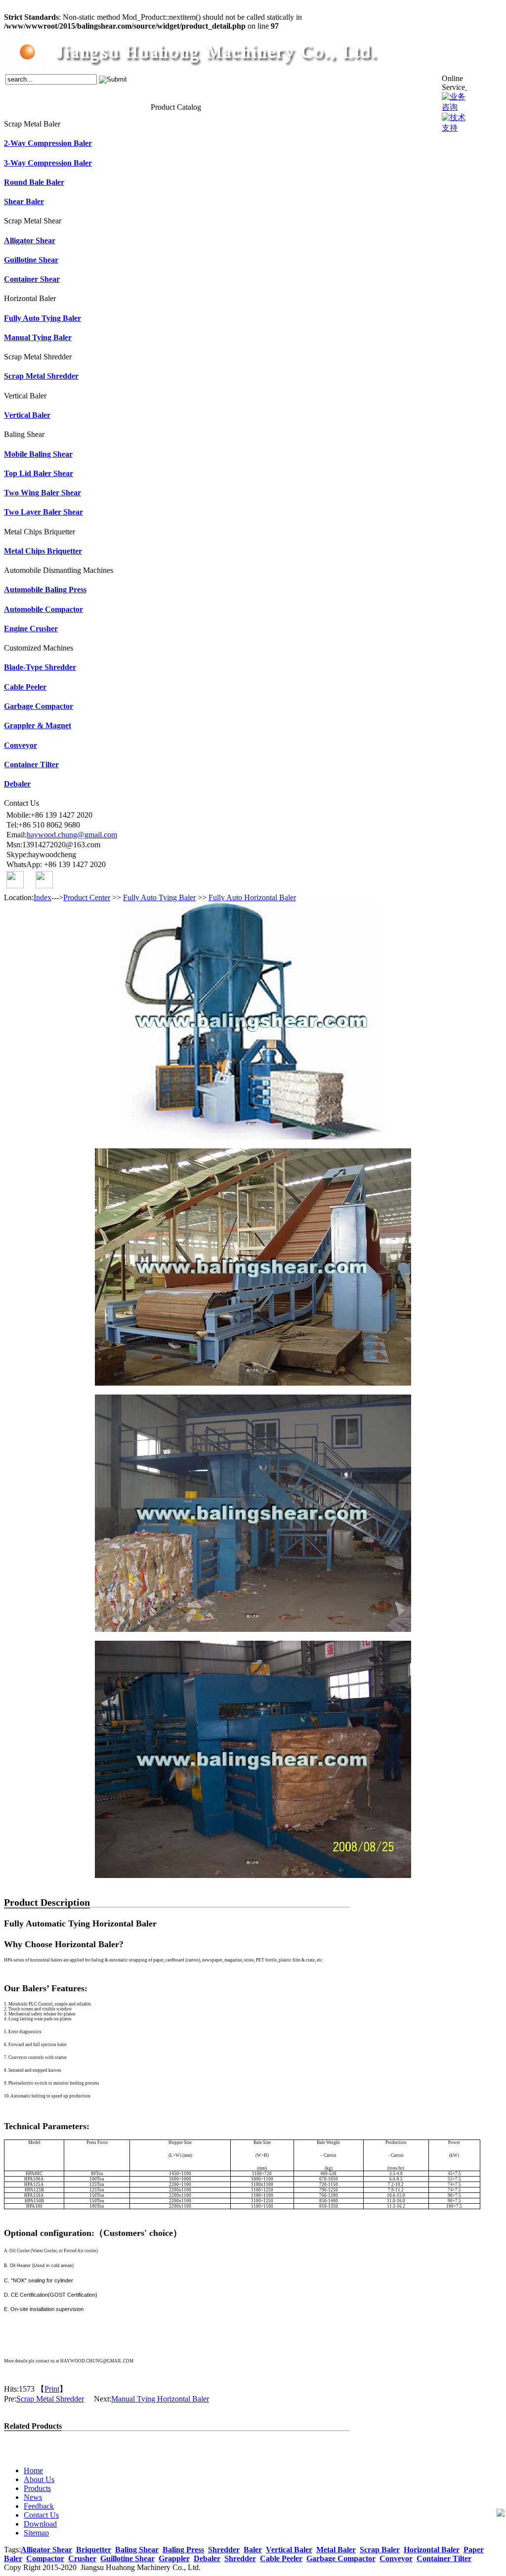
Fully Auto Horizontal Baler (252, 897)
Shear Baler (24, 201)
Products (61, 106)
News (82, 106)
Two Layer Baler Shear (43, 512)
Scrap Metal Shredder (41, 376)
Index (42, 897)
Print (52, 2389)
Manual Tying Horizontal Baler (160, 2399)
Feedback (104, 106)
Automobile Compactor (43, 609)
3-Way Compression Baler (48, 163)
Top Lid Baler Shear (39, 473)
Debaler (17, 784)
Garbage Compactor (39, 706)
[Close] (466, 87)
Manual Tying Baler (38, 337)
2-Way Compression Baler (48, 143)
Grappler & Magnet (38, 725)
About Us (34, 106)
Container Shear (32, 279)
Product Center (87, 897)
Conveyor (21, 745)
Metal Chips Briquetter (43, 551)
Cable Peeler (25, 687)
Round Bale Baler (34, 182)
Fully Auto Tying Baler (42, 318)
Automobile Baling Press (45, 589)
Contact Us (134, 106)
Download (40, 2524)
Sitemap (36, 2533)
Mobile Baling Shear (38, 454)
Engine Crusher (31, 629)
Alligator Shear (30, 240)
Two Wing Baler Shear (42, 493)
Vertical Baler (27, 415)
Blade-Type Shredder (40, 667)
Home (12, 106)
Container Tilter (31, 764)
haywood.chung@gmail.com (72, 835)
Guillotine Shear (31, 260)
